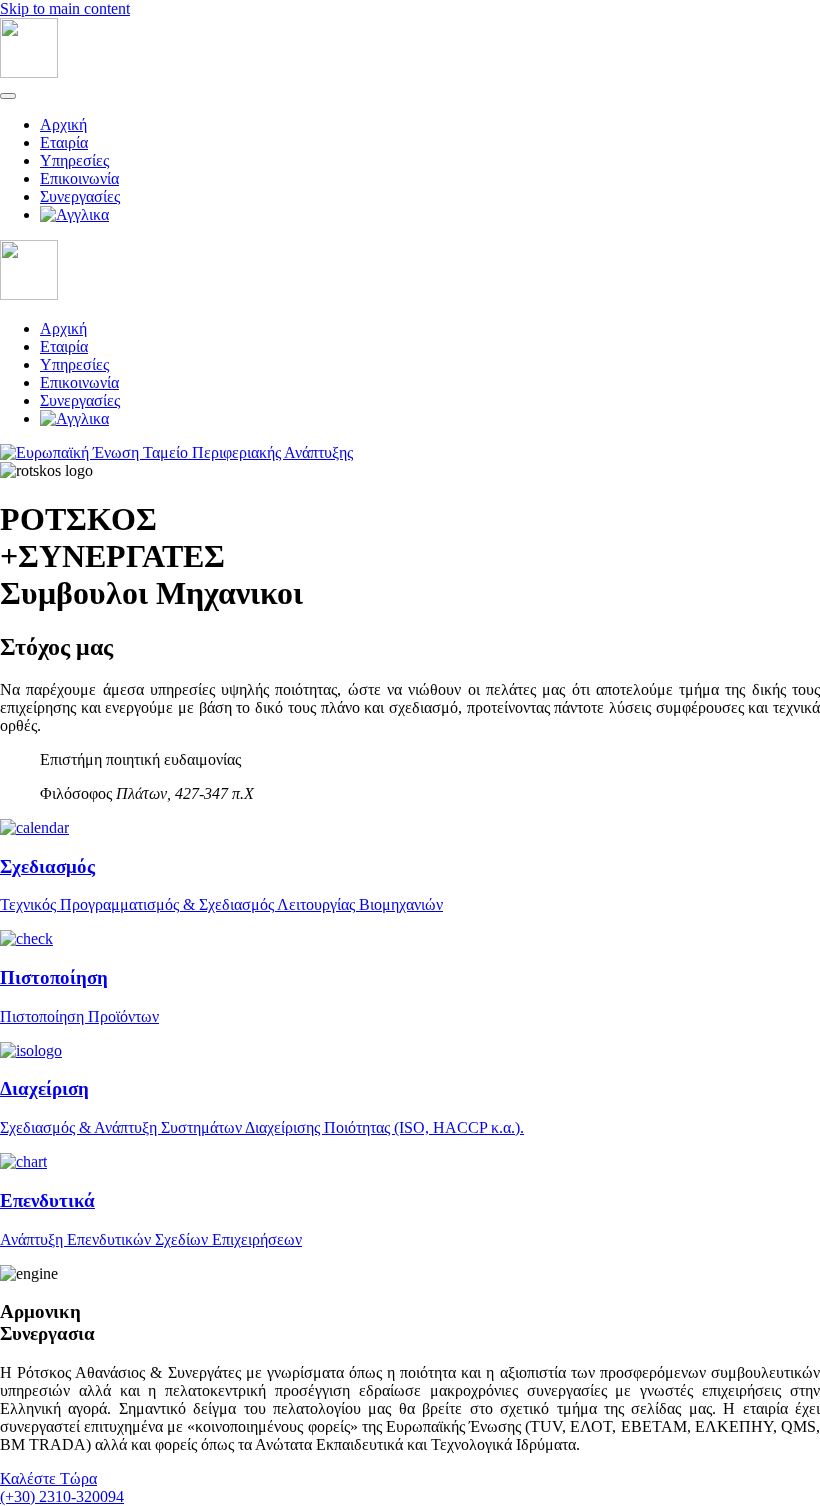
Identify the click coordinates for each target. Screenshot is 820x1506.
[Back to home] (29, 72)
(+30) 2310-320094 (62, 1496)
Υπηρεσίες (74, 160)
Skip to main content (65, 8)
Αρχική (63, 124)
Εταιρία (64, 142)
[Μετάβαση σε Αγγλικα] (430, 215)
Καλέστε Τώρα (48, 1478)
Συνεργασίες (80, 196)
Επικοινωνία (79, 178)
